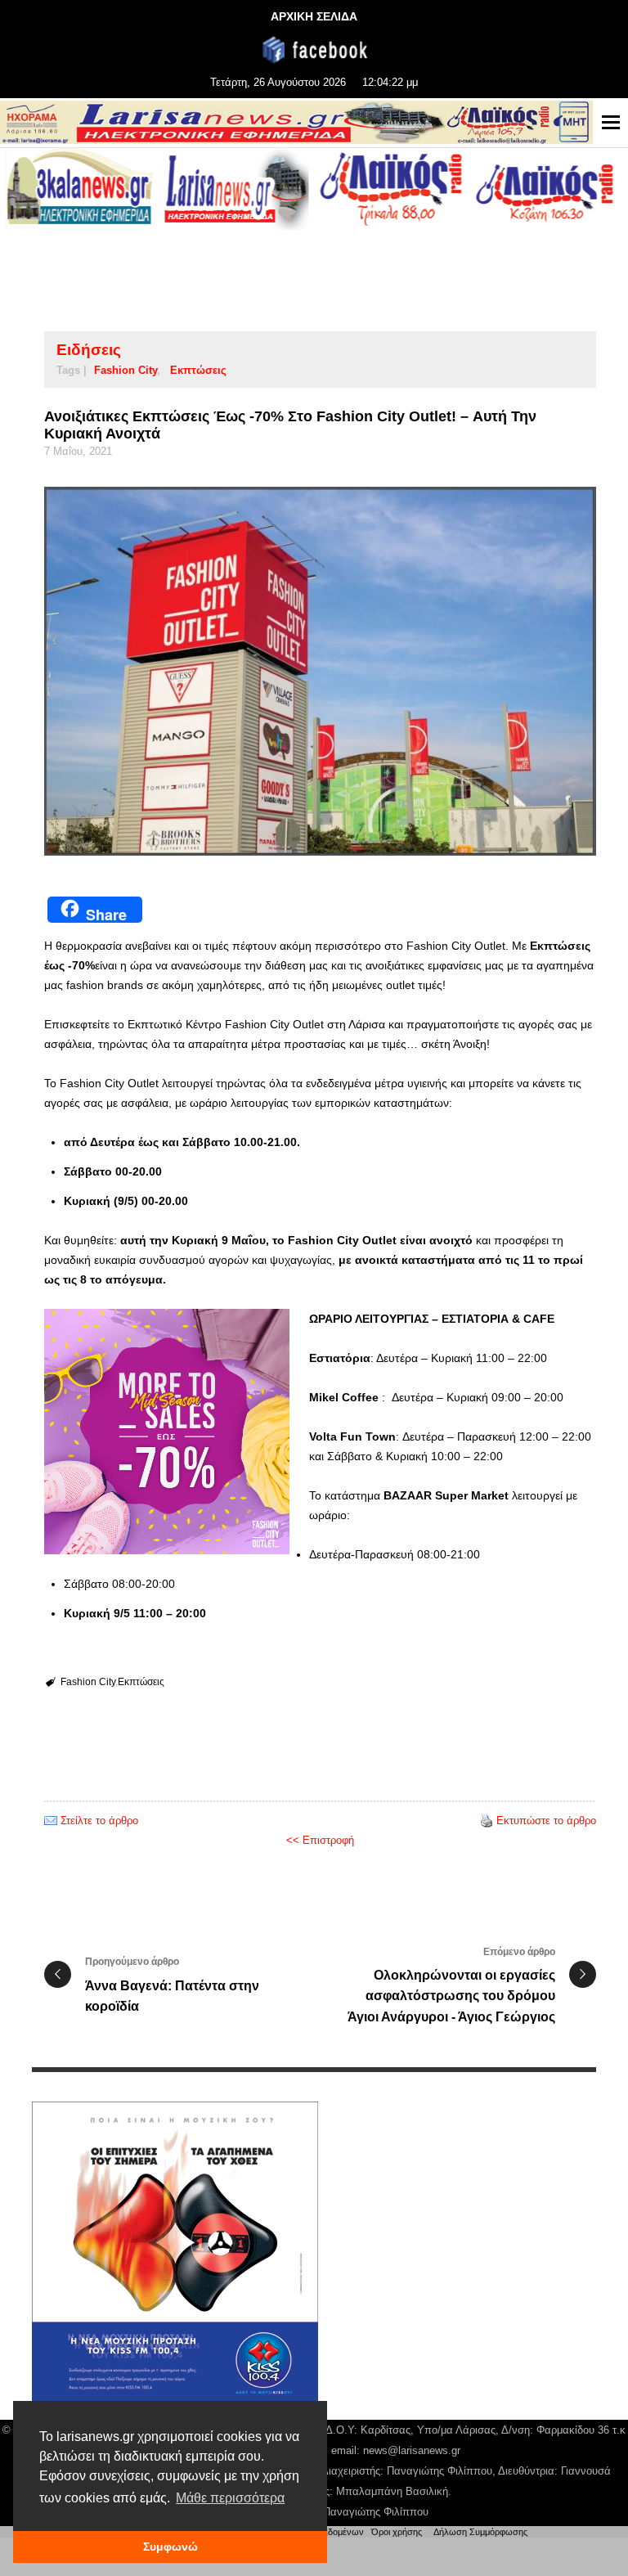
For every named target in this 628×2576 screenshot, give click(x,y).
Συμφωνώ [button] (170, 2547)
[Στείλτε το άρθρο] (51, 1821)
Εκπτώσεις (198, 370)
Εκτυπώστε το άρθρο (546, 1821)
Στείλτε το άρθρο (99, 1821)
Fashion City (126, 370)
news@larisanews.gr (412, 2450)
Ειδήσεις (89, 350)
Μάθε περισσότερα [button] (230, 2498)
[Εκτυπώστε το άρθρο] (487, 1821)
